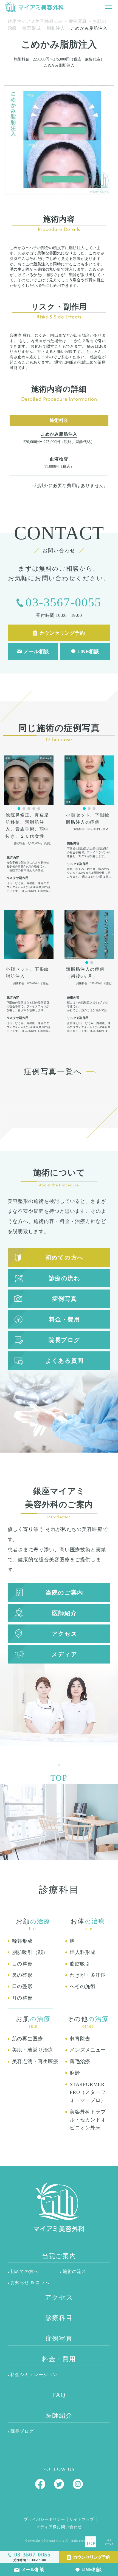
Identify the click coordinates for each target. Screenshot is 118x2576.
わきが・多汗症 (88, 1975)
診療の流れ (65, 1278)
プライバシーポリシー (44, 2519)
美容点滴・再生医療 (35, 2061)
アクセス (64, 1634)
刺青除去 (80, 2039)
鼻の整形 (22, 1975)
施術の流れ (75, 2271)
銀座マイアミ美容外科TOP (35, 21)
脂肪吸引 (80, 1964)
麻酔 (75, 2073)
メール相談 (33, 2569)
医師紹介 (64, 1613)
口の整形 (22, 1986)
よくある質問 (64, 1361)
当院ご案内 (59, 2256)
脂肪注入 (56, 28)
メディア (64, 1654)
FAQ (59, 2395)
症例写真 (78, 21)
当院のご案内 (64, 1592)
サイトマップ (82, 2519)
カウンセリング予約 (92, 2557)
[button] (19, 809)
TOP (91, 2543)
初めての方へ (64, 1257)
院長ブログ (64, 1340)
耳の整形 (22, 1998)
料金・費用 (65, 1319)
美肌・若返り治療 (33, 2050)
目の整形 (22, 1964)
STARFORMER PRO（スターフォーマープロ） (88, 2092)
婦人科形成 (83, 1952)
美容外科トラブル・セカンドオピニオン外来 (88, 2120)
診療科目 (59, 2318)
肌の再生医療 (28, 2039)
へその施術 (83, 1986)
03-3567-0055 (63, 602)
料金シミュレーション (34, 2375)
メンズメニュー (88, 2050)
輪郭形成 (32, 28)
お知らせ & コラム (30, 2282)
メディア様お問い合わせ (59, 2527)
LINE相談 (92, 2569)
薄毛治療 (80, 2061)
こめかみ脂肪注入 (59, 434)
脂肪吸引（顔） (30, 1952)
